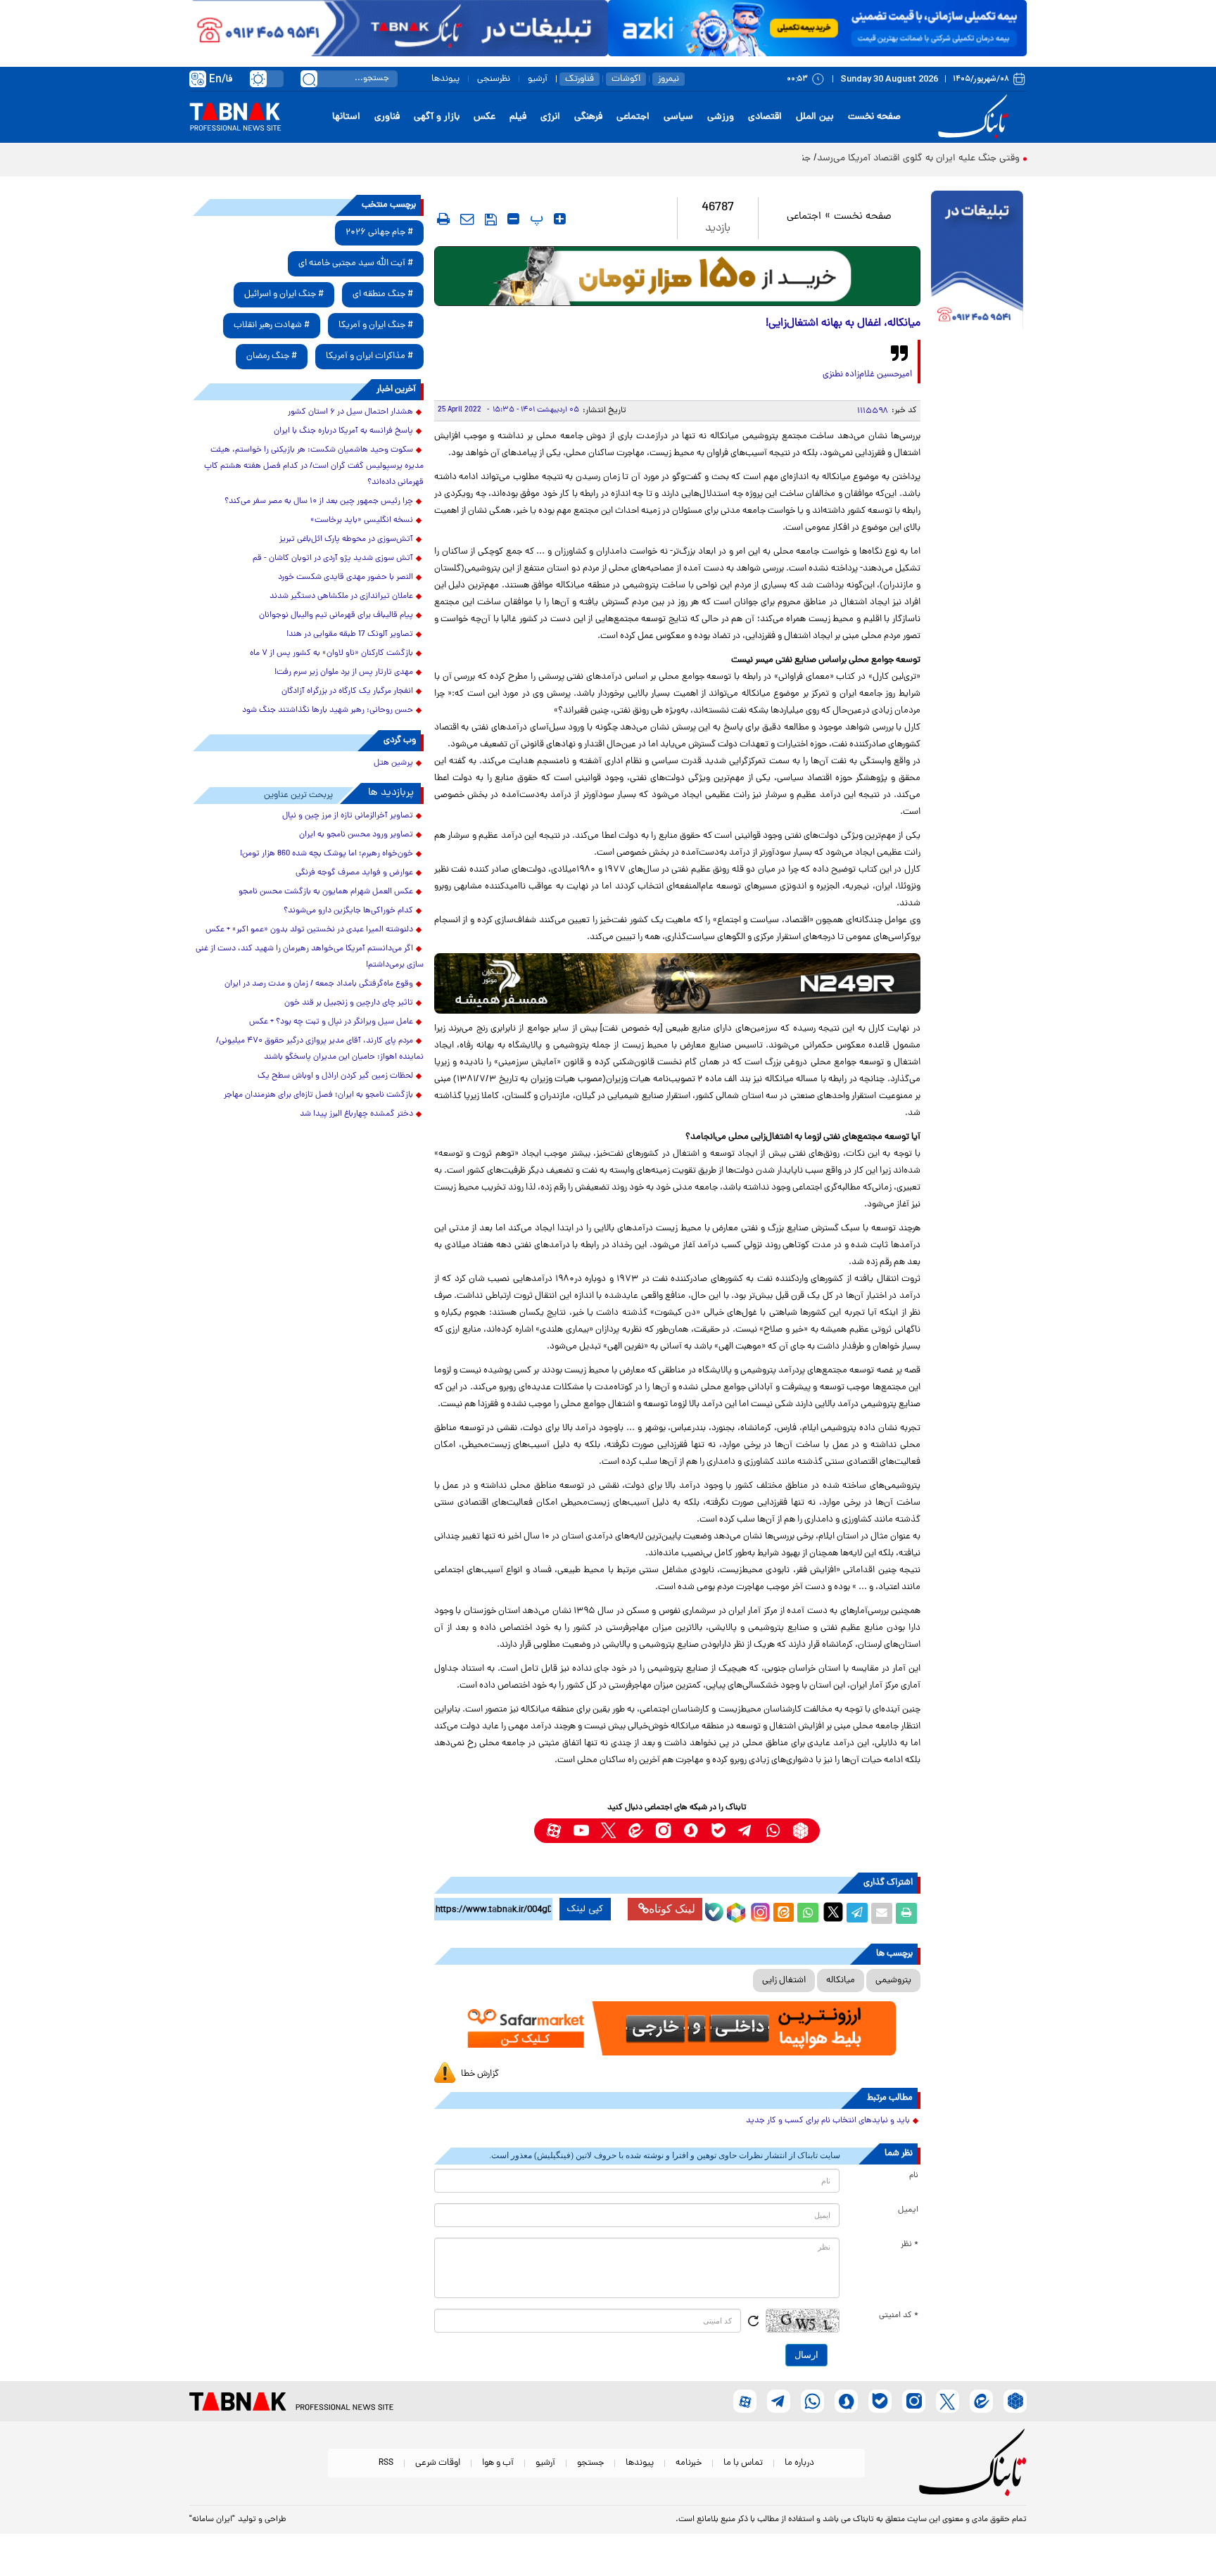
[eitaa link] (636, 1831)
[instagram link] (663, 1831)
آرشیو (538, 79)
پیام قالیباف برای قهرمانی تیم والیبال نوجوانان (336, 616)
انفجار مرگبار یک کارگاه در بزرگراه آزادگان (347, 691)
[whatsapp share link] (808, 1913)
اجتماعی (633, 117)
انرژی (550, 117)
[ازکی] (817, 28)
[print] (443, 219)
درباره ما (799, 2463)
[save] (491, 219)
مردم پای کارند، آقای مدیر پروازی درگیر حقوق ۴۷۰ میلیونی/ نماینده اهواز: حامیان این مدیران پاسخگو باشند (320, 1049)
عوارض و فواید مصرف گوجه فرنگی (354, 873)
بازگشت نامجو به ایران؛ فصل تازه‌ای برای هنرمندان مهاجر (318, 1095)
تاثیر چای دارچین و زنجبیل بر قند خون (349, 1003)
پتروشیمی (893, 1981)
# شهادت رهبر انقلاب (272, 325)
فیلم (518, 117)
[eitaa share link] (783, 1913)
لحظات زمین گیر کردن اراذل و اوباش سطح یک (335, 1076)
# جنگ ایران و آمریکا (376, 325)
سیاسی (678, 117)
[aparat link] (553, 1831)
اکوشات (626, 79)
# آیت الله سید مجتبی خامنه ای (356, 263)
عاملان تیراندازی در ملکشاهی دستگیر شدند (341, 597)
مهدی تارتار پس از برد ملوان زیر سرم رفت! (344, 672)
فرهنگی (588, 117)
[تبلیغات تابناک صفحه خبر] (977, 262)
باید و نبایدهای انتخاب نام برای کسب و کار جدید (828, 2121)
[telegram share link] (857, 1913)
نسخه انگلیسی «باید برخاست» (362, 521)
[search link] (309, 79)
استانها (346, 117)
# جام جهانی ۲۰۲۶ (379, 232)
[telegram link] (746, 1831)
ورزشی (721, 117)
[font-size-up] (560, 219)
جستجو (590, 2463)
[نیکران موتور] (677, 983)
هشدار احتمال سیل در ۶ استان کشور (350, 412)
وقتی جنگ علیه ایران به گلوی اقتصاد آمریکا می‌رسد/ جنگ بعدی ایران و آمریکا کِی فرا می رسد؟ (833, 159)
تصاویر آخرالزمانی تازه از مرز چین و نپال (348, 816)
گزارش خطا (480, 2074)
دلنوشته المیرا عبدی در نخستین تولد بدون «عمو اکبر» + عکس (309, 930)
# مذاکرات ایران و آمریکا (369, 356)
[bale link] (718, 1831)
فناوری (387, 117)
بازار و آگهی (437, 117)
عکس (484, 117)
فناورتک (579, 79)
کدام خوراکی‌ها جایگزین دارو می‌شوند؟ (348, 911)
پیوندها (445, 79)
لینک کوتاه (672, 1909)
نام (914, 2176)
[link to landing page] (975, 117)
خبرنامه (689, 2463)
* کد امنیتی (899, 2316)
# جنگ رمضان (272, 356)
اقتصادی (765, 117)
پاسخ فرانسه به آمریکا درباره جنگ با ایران (343, 431)
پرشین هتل (393, 763)
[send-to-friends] (467, 219)
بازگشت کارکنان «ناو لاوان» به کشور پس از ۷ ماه (331, 653)
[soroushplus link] (691, 1831)
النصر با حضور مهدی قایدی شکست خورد (346, 578)
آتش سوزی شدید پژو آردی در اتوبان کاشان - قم (333, 559)
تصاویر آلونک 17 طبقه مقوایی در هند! (350, 635)
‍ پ (535, 219)
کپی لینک (585, 1909)
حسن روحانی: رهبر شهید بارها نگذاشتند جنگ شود (328, 710)
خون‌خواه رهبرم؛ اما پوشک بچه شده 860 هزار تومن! (327, 854)
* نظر (910, 2245)
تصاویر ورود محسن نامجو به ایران (356, 835)
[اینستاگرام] (759, 1911)
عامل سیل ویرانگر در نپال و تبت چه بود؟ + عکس (331, 1022)
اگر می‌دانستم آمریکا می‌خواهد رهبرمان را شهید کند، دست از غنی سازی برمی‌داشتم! (310, 957)
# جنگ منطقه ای (383, 294)
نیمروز (669, 79)
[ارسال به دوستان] (882, 1913)
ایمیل (908, 2210)
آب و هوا (498, 2463)
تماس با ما (743, 2463)
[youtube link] (581, 1831)
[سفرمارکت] (677, 2028)
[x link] (608, 1831)
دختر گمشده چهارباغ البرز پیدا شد (356, 1114)
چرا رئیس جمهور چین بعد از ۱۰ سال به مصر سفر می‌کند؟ (319, 502)
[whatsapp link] (773, 1831)
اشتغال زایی (784, 1981)
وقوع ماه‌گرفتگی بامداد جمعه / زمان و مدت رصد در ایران (319, 984)
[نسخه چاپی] (906, 1913)
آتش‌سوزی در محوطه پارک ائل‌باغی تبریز (346, 540)
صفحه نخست (874, 117)
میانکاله (841, 1981)
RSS (386, 2463)
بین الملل (815, 117)
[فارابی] (677, 276)
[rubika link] (800, 1831)
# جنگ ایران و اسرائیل (284, 294)
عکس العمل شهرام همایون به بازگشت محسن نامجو (326, 892)
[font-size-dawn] (513, 219)
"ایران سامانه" (212, 2520)
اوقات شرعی (438, 2463)
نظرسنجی (494, 79)
